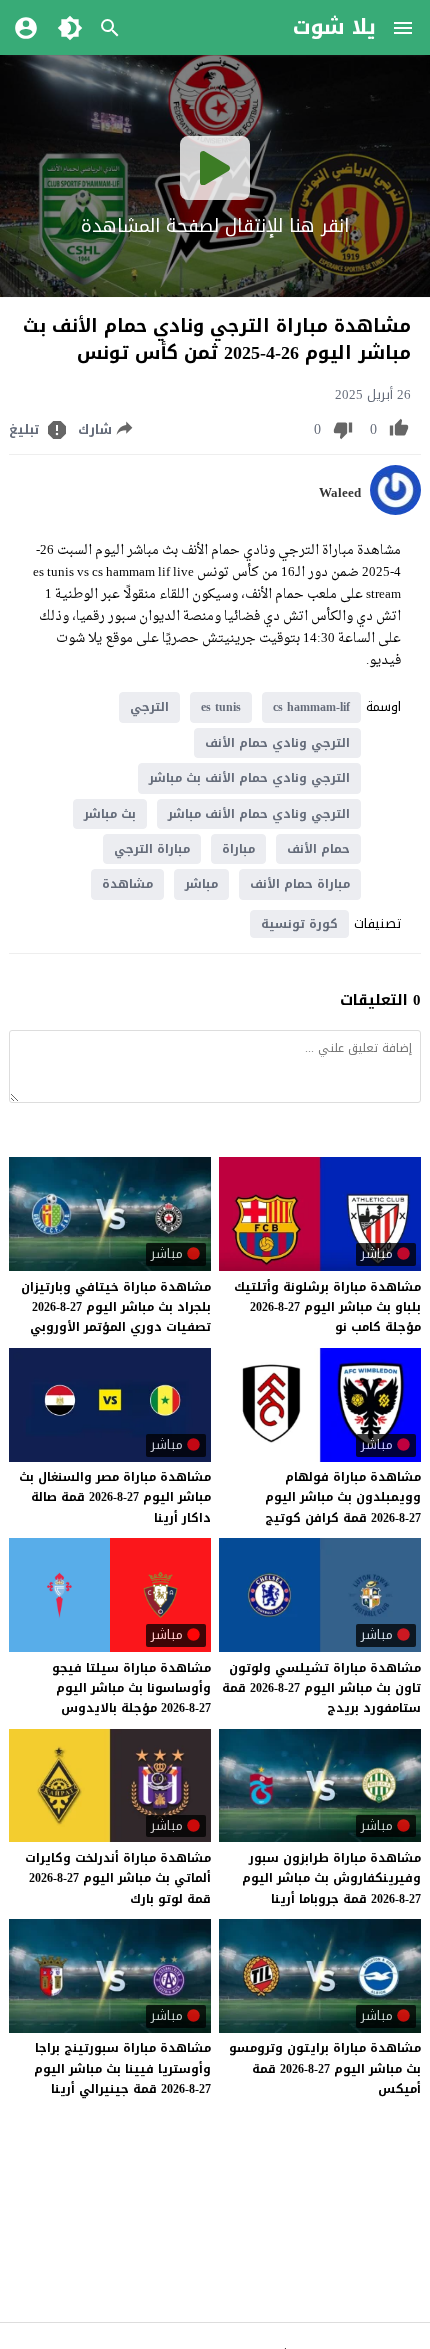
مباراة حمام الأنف (300, 884)
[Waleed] (395, 510)
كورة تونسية (299, 924)
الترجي (149, 707)
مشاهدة (127, 884)
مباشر (201, 884)
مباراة (238, 849)
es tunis (221, 707)
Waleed (340, 493)
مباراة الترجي (152, 849)
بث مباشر (110, 814)
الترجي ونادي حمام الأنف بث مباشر (249, 778)
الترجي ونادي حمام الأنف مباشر (259, 814)
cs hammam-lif (311, 707)
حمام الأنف (318, 849)
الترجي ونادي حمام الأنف (277, 743)
